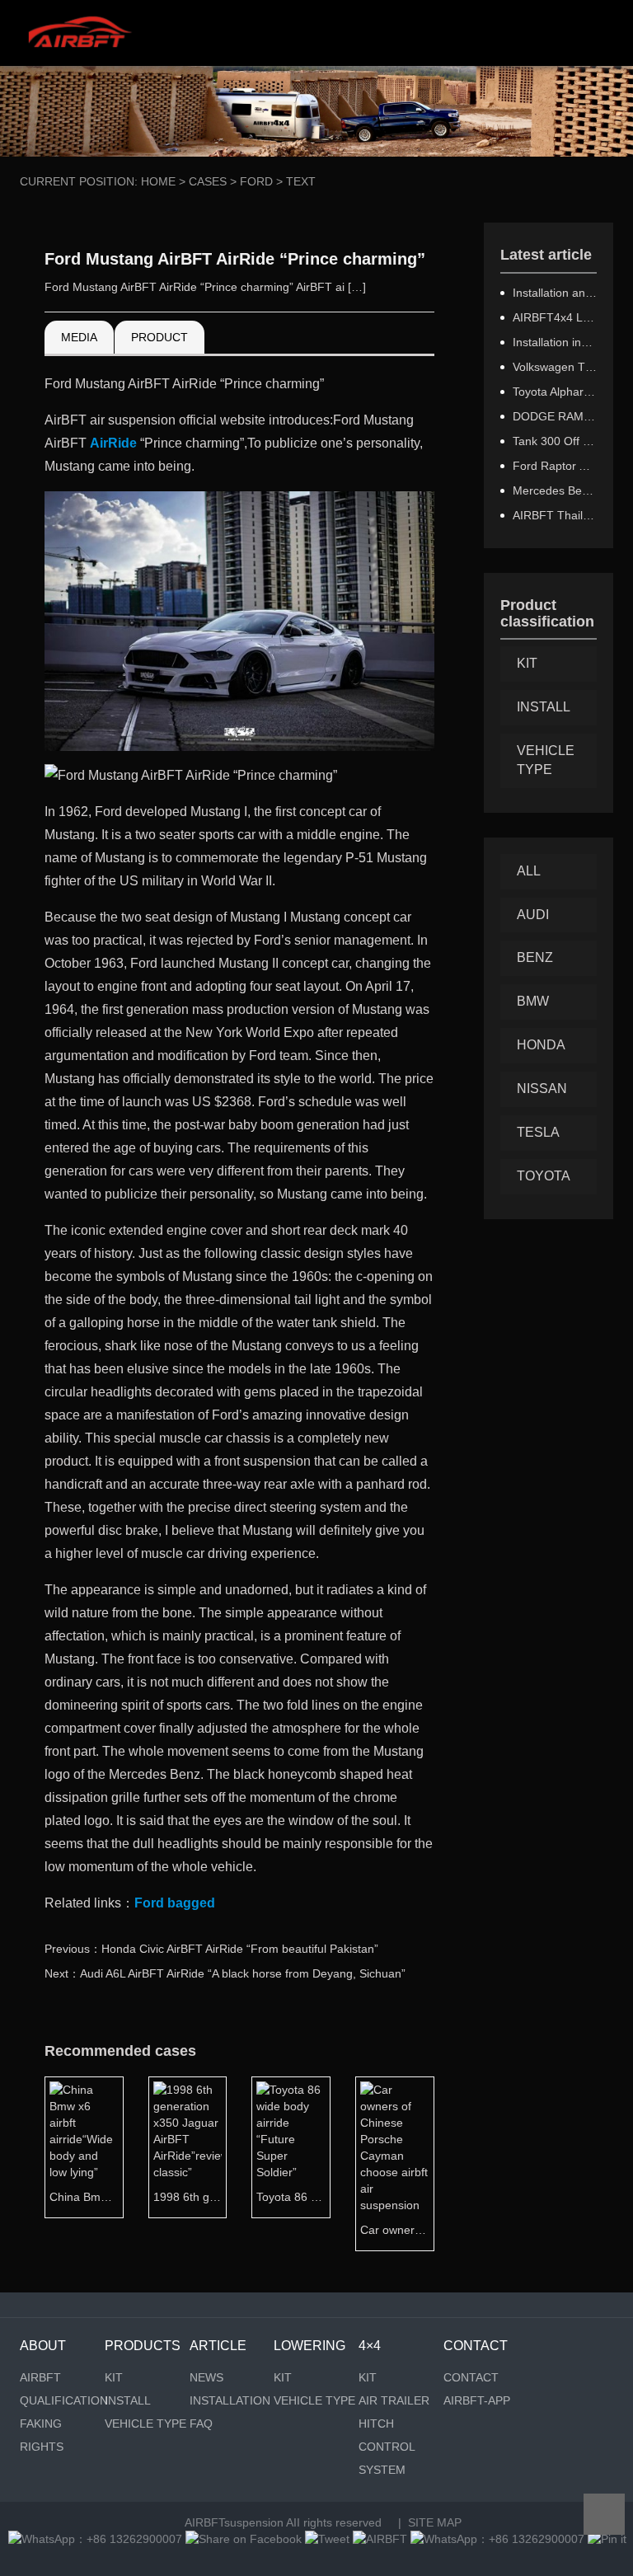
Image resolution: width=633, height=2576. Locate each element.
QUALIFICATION (62, 2400)
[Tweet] (327, 2539)
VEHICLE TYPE (546, 760)
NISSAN (542, 1089)
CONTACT (471, 2377)
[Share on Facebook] (244, 2539)
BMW (533, 1001)
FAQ (201, 2424)
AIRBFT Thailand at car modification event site (555, 515)
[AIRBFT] (380, 2539)
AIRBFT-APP (477, 2400)
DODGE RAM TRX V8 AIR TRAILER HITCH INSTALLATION (555, 416)
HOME (158, 181)
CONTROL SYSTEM (387, 2458)
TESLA (538, 1132)
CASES (208, 181)
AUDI (533, 915)
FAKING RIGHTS (42, 2435)
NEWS (206, 2377)
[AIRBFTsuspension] (80, 33)
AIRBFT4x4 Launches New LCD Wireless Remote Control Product (555, 317)
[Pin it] (607, 2539)
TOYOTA (544, 1176)
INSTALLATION (230, 2400)
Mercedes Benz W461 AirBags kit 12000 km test (555, 490)
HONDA (541, 1045)
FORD (256, 181)
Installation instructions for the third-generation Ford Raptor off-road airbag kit (555, 342)
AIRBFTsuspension (234, 2522)
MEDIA (79, 337)
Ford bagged (175, 1903)
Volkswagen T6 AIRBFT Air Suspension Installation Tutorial (555, 367)
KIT (527, 663)
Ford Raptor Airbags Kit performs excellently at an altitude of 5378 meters (555, 466)
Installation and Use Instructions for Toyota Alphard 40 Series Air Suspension (555, 293)
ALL (529, 871)
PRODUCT (159, 337)
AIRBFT (40, 2377)
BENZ (535, 957)
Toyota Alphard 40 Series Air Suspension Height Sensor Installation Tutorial (555, 392)
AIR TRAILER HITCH (394, 2412)
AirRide (113, 443)
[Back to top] (604, 2514)
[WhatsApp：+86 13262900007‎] (95, 2539)
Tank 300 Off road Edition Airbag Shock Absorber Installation (555, 441)
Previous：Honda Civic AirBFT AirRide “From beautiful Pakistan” (211, 1949)
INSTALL (544, 707)
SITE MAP (435, 2522)
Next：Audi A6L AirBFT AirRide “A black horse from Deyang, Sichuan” (225, 1973)
